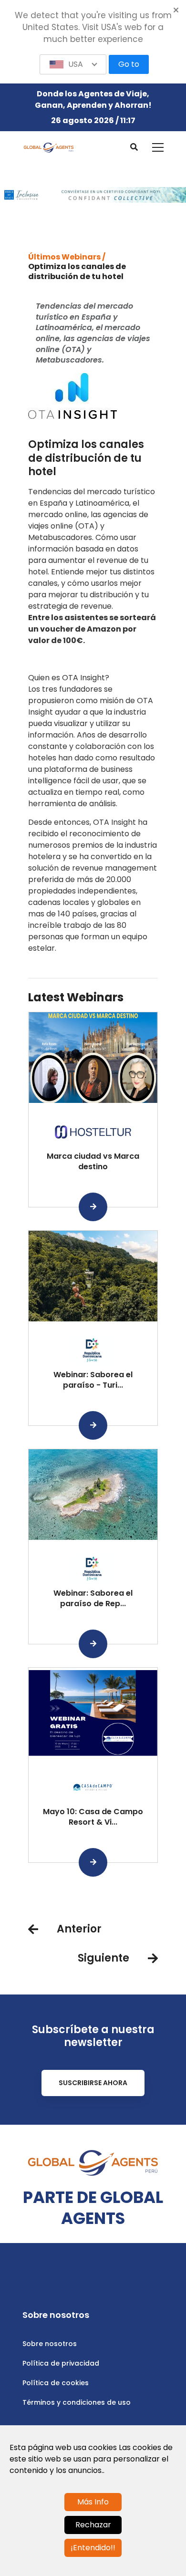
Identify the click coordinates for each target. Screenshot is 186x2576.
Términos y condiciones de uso (77, 2402)
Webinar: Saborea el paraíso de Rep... (93, 1598)
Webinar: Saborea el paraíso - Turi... (93, 1380)
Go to (129, 64)
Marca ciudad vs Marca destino (93, 1161)
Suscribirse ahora (93, 2083)
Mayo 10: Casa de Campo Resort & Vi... (93, 1817)
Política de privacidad (61, 2363)
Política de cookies (56, 2383)
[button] (73, 64)
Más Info (93, 2502)
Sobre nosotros (50, 2344)
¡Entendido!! (93, 2548)
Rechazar (93, 2525)
